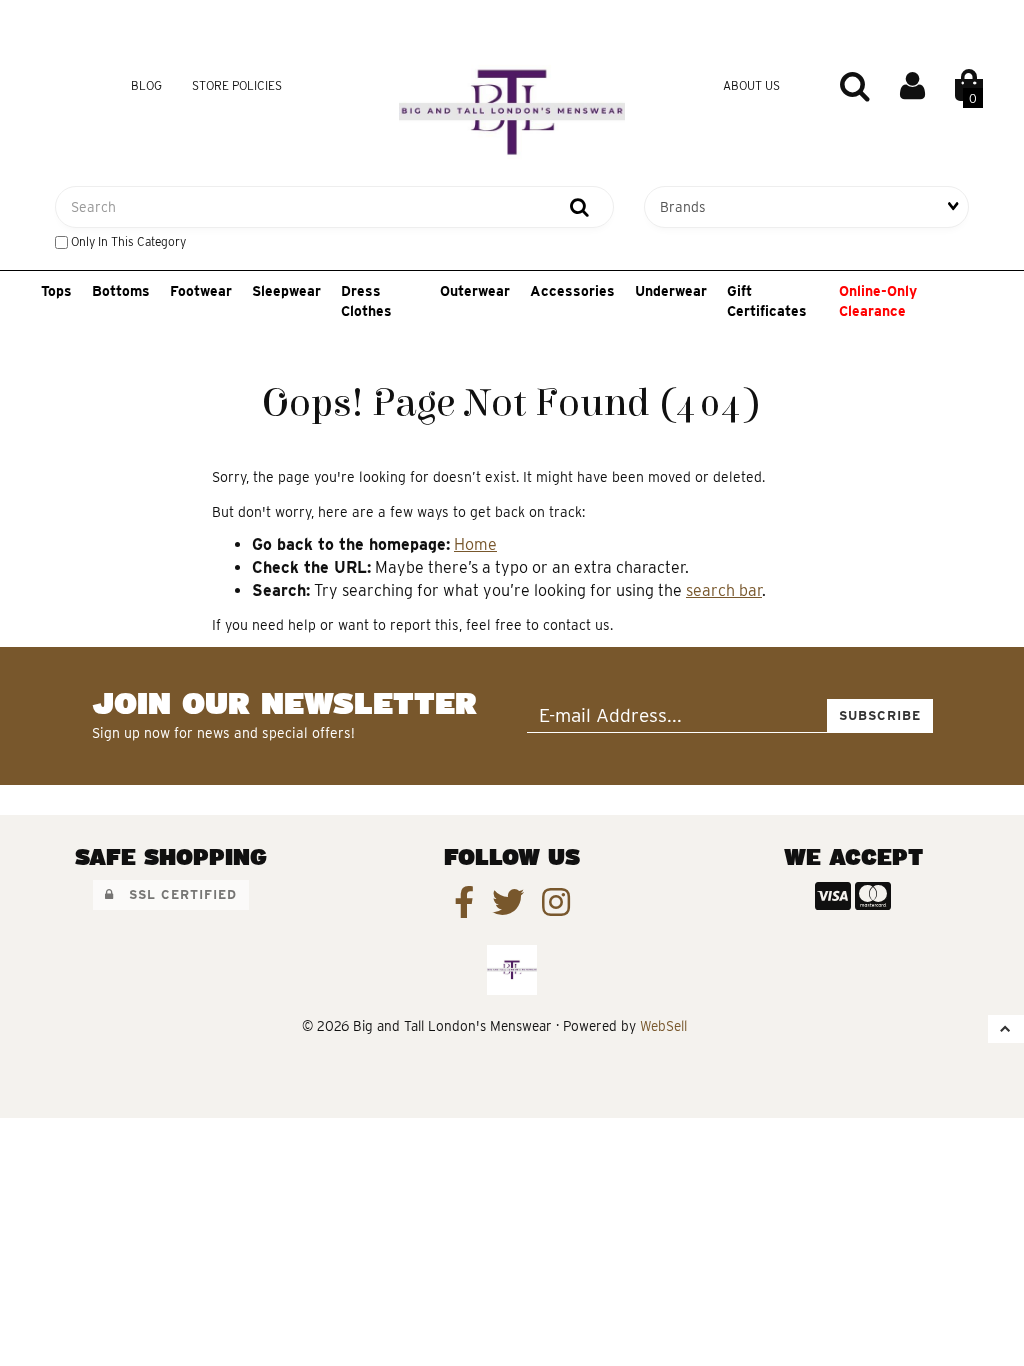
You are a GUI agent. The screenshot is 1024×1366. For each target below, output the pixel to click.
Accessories (572, 291)
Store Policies (237, 85)
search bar (724, 590)
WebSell (663, 1026)
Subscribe (880, 715)
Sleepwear (286, 291)
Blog (146, 85)
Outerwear (475, 291)
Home (475, 544)
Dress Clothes (366, 301)
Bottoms (121, 291)
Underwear (671, 291)
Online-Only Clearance (878, 301)
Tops (56, 291)
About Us (751, 85)
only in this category (127, 241)
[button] (969, 86)
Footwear (201, 291)
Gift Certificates (767, 301)
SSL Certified (175, 894)
